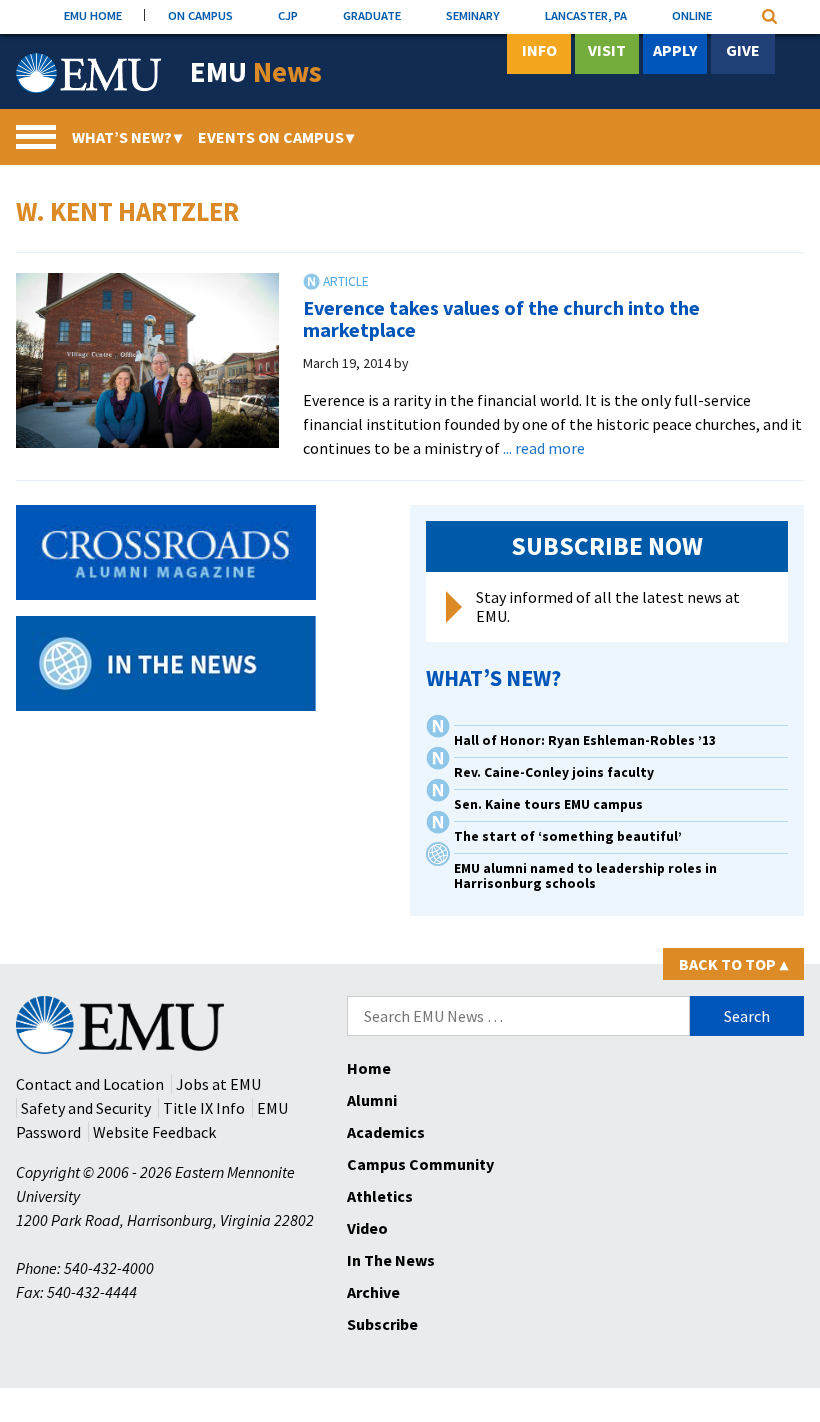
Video (367, 1228)
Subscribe (382, 1324)
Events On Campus (276, 137)
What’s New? (127, 137)
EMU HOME (93, 15)
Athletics (380, 1196)
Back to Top (733, 964)
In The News (391, 1260)
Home (369, 1068)
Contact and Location (90, 1084)
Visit (607, 50)
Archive (373, 1292)
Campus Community (420, 1164)
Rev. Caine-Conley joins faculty (554, 772)
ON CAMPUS (200, 15)
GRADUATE (372, 15)
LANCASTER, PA (586, 15)
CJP (288, 15)
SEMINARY (473, 15)
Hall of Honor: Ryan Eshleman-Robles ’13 (585, 740)
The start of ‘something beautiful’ (568, 836)
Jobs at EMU (218, 1084)
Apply (675, 50)
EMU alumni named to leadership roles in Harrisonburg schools (585, 876)
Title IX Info (204, 1108)
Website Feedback (154, 1132)
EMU (256, 72)
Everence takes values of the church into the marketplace (501, 318)
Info (539, 50)
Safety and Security (86, 1108)
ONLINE (692, 15)
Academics (386, 1132)
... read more (544, 448)
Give (743, 50)
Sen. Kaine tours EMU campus (548, 804)
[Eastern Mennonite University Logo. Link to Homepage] (88, 73)
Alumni (372, 1100)
